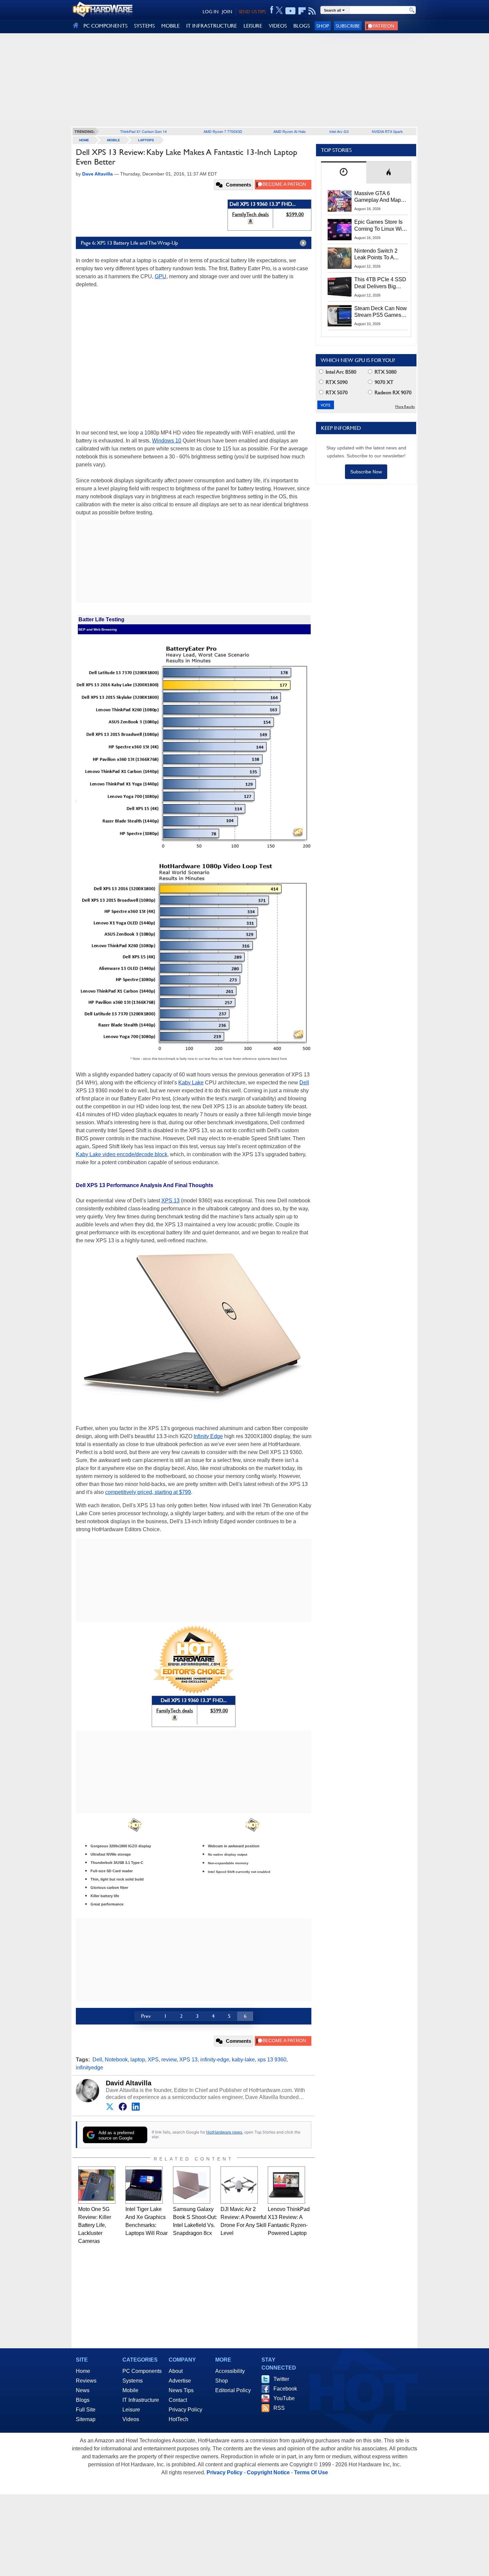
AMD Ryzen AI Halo (290, 131)
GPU (161, 276)
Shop (323, 26)
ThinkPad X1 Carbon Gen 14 (143, 131)
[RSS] (312, 11)
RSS (279, 2408)
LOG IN (211, 12)
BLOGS (302, 26)
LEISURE (253, 26)
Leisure (131, 2410)
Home (83, 2371)
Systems (133, 2381)
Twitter (281, 2379)
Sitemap (86, 2419)
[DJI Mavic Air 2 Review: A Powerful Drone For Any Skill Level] (239, 2185)
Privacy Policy (185, 2410)
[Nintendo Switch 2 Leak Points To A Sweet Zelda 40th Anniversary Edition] (340, 258)
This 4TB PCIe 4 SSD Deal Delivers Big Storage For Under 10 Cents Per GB (380, 283)
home (84, 140)
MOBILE (170, 26)
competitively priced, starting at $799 (148, 1492)
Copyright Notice (268, 2472)
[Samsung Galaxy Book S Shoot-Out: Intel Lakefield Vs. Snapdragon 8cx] (192, 2185)
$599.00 (295, 214)
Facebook (285, 2389)
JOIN (227, 12)
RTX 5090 (336, 382)
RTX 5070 (336, 392)
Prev (146, 2016)
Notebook (116, 2060)
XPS (153, 2060)
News (83, 2390)
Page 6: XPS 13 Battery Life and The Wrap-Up (129, 243)
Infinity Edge (208, 1436)
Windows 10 (167, 441)
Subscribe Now (366, 472)
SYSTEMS (144, 26)
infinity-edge (215, 2060)
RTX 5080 (385, 372)
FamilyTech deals (250, 214)
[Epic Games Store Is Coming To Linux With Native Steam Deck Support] (340, 229)
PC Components (142, 2371)
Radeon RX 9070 (392, 392)
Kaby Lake (191, 1083)
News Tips (181, 2390)
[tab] (344, 172)
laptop (138, 2060)
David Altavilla (129, 2083)
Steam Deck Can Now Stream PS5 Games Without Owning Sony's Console (381, 312)
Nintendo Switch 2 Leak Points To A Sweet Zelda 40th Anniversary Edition (377, 255)
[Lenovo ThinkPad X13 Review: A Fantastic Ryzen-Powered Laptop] (286, 2185)
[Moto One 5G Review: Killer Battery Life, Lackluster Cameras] (97, 2185)
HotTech (178, 2419)
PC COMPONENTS (105, 26)
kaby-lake (243, 2060)
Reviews (86, 2381)
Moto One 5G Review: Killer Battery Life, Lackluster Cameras (95, 2225)
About (176, 2371)
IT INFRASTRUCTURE (212, 26)
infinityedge (89, 2068)
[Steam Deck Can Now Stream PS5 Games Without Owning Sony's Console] (340, 316)
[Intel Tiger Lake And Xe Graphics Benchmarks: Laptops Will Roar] (144, 2185)
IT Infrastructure (141, 2400)
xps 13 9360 (272, 2060)
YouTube (284, 2398)
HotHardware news (224, 2132)
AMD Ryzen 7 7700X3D (223, 131)
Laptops (146, 140)
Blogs (83, 2400)
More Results (405, 407)
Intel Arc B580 (340, 372)
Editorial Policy (233, 2390)
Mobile (114, 140)
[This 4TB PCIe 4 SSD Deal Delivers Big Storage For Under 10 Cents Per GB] (340, 287)
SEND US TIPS (252, 12)
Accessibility (230, 2371)
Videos (131, 2419)
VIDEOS (278, 26)
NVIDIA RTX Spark (387, 131)
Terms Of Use (311, 2472)
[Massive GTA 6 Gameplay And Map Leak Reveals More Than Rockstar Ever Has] (340, 201)
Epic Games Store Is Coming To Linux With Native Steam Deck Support (380, 226)
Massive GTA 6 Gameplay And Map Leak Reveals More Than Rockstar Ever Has (378, 197)
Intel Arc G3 (339, 131)
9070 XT (383, 382)
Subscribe (348, 26)
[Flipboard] (302, 11)
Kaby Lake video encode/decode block (122, 1154)
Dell (304, 1083)
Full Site (86, 2410)
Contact (178, 2400)
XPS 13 (170, 1201)
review (169, 2060)
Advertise (180, 2381)
